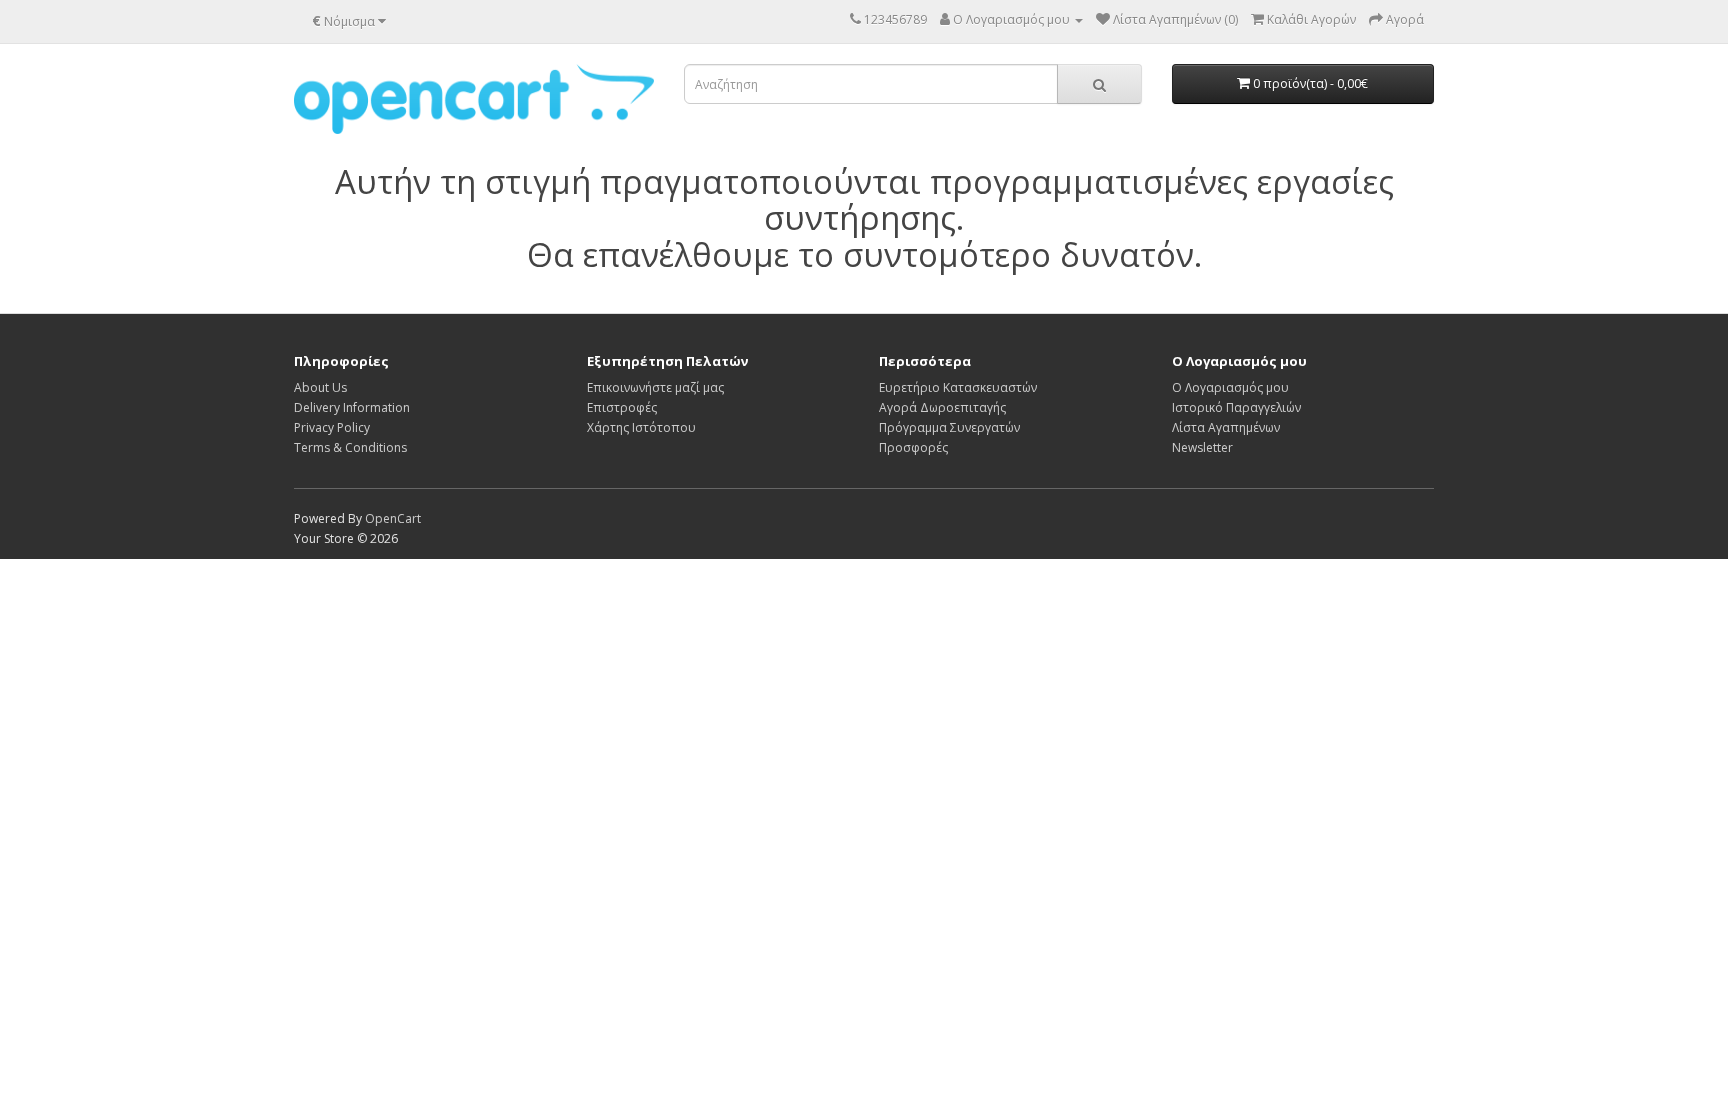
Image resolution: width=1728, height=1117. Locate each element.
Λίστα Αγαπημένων (1226, 427)
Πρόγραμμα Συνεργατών (949, 427)
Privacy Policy (332, 427)
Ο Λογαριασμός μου (1230, 387)
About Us (320, 387)
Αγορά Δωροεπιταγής (942, 407)
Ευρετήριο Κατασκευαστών (958, 387)
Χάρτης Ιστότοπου (641, 427)
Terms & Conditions (350, 447)
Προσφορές (913, 447)
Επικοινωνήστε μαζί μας (655, 387)
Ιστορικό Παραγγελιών (1236, 407)
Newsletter (1202, 447)
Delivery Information (352, 407)
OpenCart (393, 518)
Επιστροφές (622, 407)
